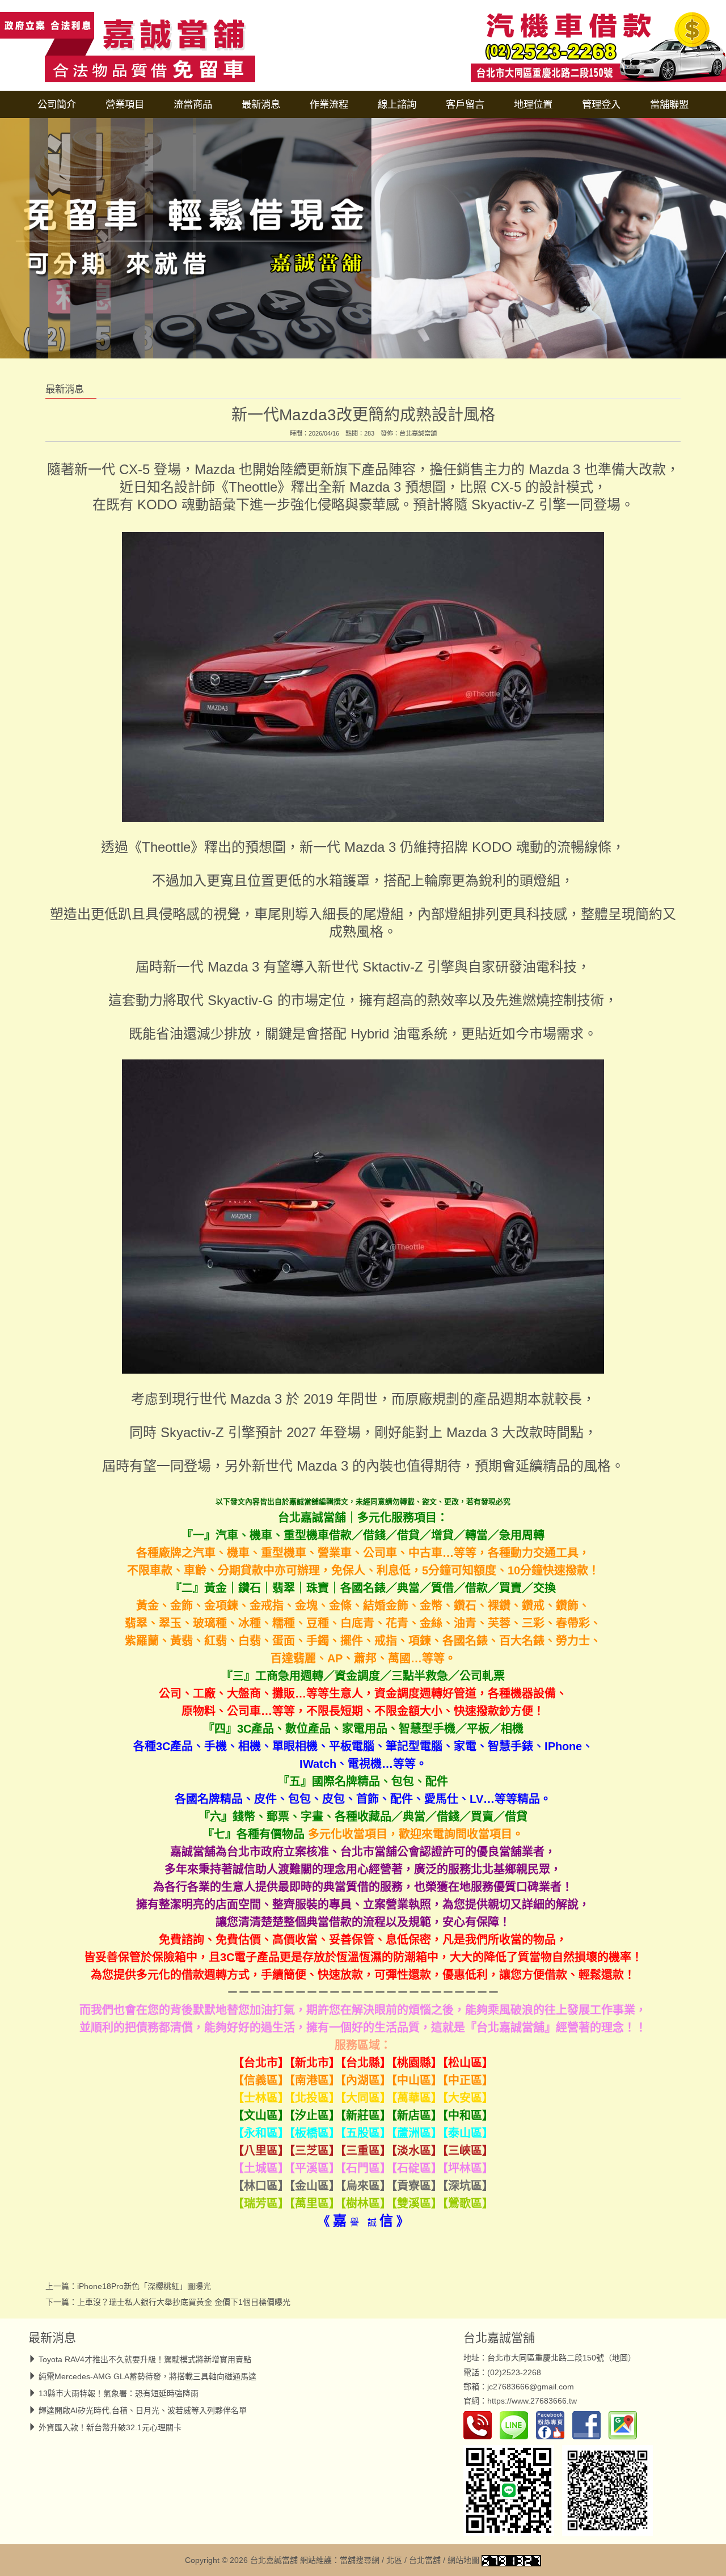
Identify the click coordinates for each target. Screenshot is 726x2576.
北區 (394, 2560)
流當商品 (193, 104)
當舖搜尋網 (360, 2560)
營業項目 (125, 104)
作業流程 (329, 104)
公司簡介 (57, 104)
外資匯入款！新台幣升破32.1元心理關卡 (110, 2427)
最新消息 (261, 104)
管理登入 (601, 104)
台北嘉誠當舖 (418, 433)
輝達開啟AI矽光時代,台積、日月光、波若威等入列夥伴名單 (143, 2410)
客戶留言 (465, 104)
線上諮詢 (397, 104)
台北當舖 (425, 2560)
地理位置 (533, 104)
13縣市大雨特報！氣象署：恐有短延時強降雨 (119, 2393)
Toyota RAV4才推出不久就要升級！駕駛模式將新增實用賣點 (145, 2359)
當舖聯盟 (669, 104)
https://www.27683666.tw (532, 2401)
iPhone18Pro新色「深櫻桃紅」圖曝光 (144, 2286)
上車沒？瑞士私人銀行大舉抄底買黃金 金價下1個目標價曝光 (184, 2302)
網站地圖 (463, 2560)
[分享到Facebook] (589, 2425)
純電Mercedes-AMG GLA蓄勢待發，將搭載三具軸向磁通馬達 (147, 2376)
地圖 (620, 2358)
